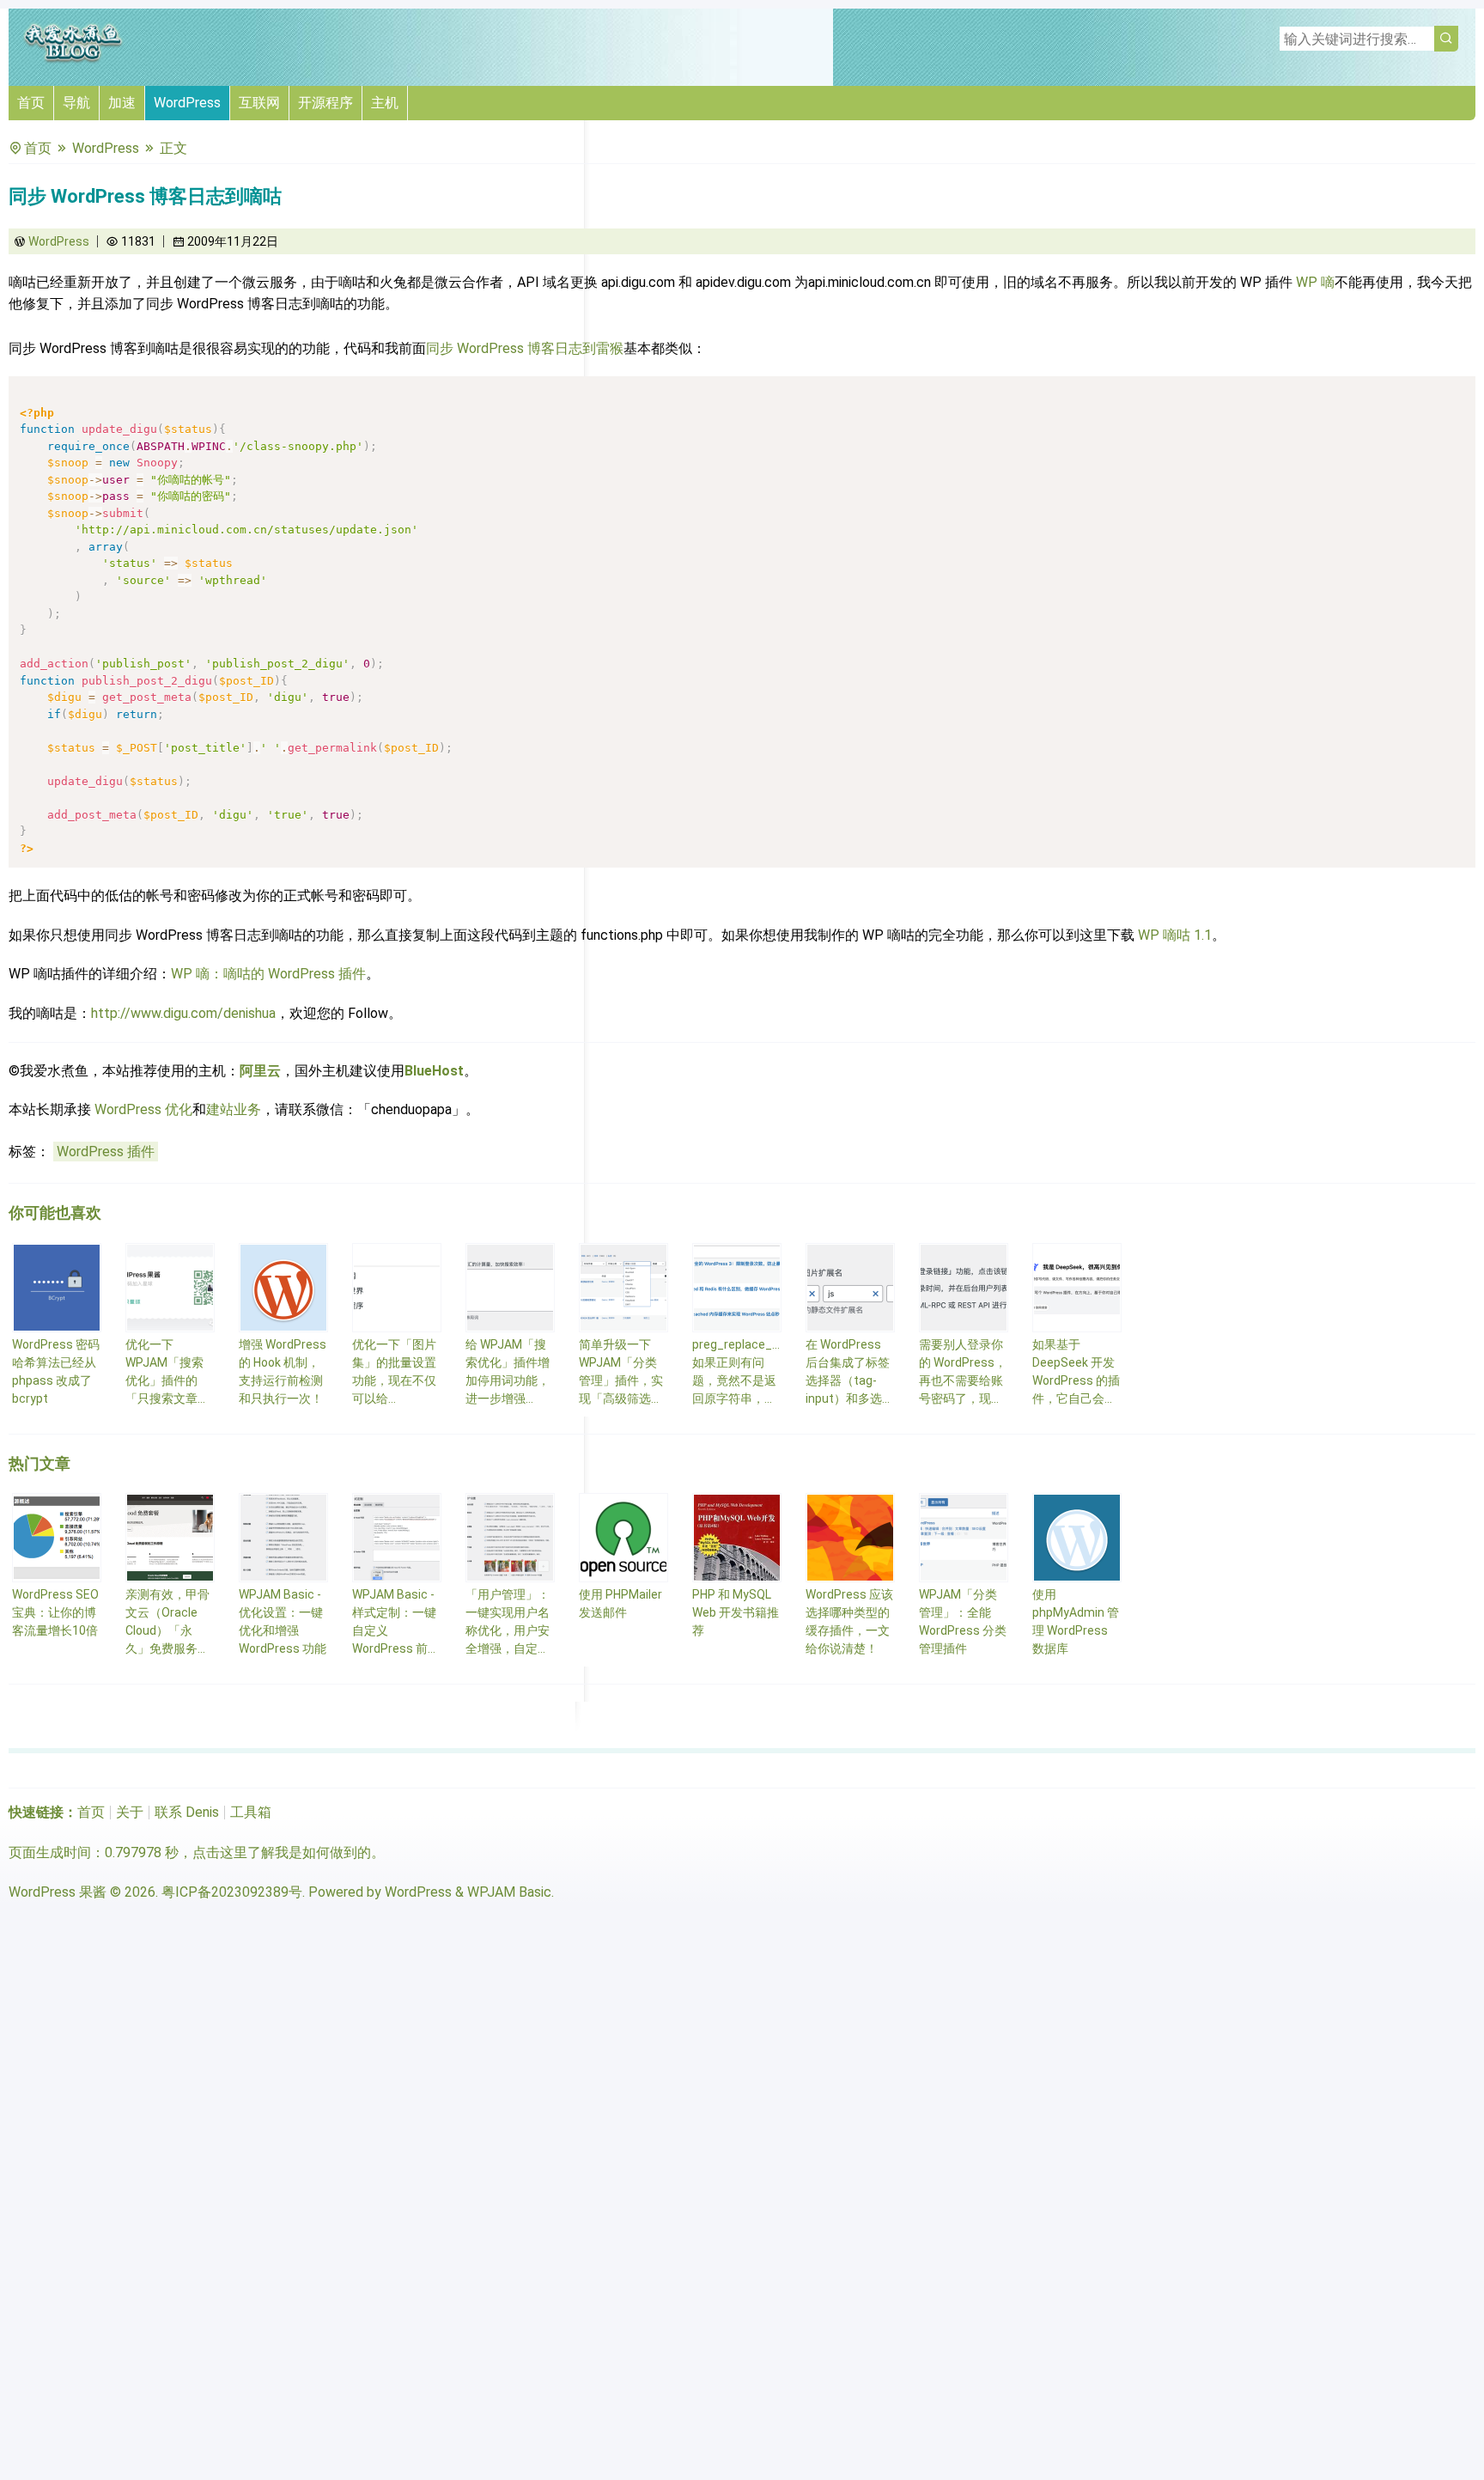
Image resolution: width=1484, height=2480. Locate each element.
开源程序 (325, 103)
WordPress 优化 (143, 1109)
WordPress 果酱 (58, 1892)
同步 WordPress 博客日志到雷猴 (525, 348)
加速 (122, 103)
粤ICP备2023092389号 (232, 1892)
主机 (385, 103)
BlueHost (434, 1071)
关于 (130, 1812)
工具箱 (251, 1812)
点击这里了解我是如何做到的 (282, 1852)
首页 (31, 103)
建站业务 (234, 1109)
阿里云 (260, 1071)
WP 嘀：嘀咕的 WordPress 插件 (268, 974)
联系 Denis (187, 1812)
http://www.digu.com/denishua (183, 1013)
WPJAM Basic (509, 1892)
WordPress (187, 103)
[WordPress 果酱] (73, 60)
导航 (76, 103)
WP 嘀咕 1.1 (1175, 935)
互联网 (259, 103)
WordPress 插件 (106, 1152)
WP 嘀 (1315, 282)
